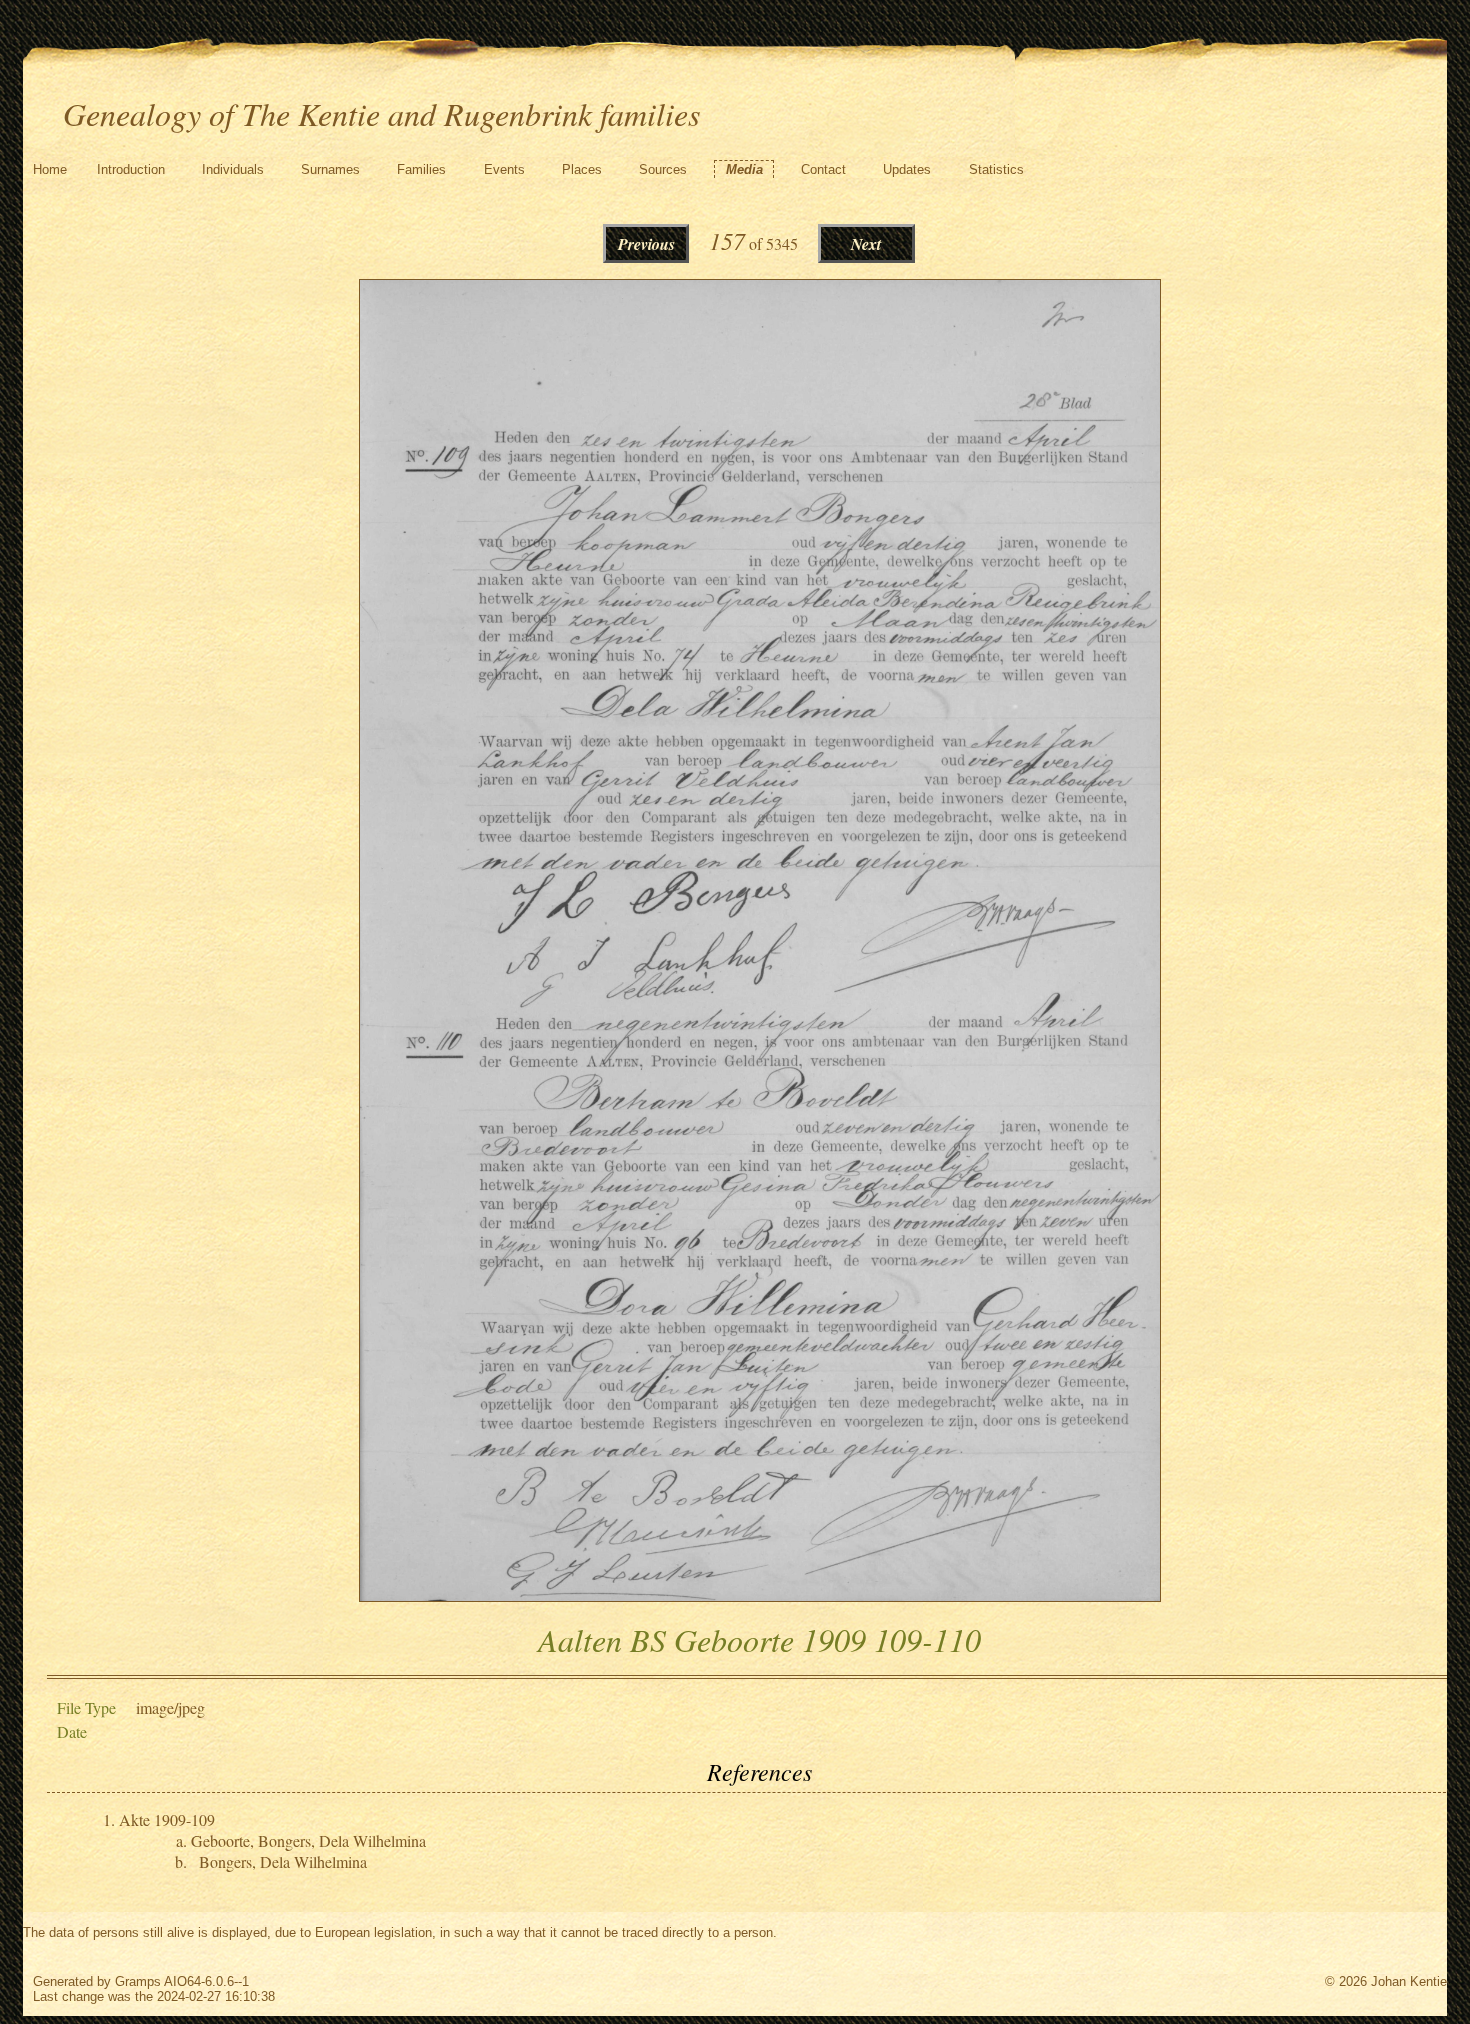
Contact (823, 169)
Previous (646, 244)
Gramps (138, 1981)
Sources (663, 169)
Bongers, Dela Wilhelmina (283, 1861)
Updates (907, 169)
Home (50, 169)
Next (866, 244)
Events (504, 169)
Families (421, 169)
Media (744, 169)
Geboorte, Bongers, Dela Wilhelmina (308, 1840)
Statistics (996, 169)
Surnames (330, 169)
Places (582, 169)
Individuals (233, 169)
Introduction (131, 169)
